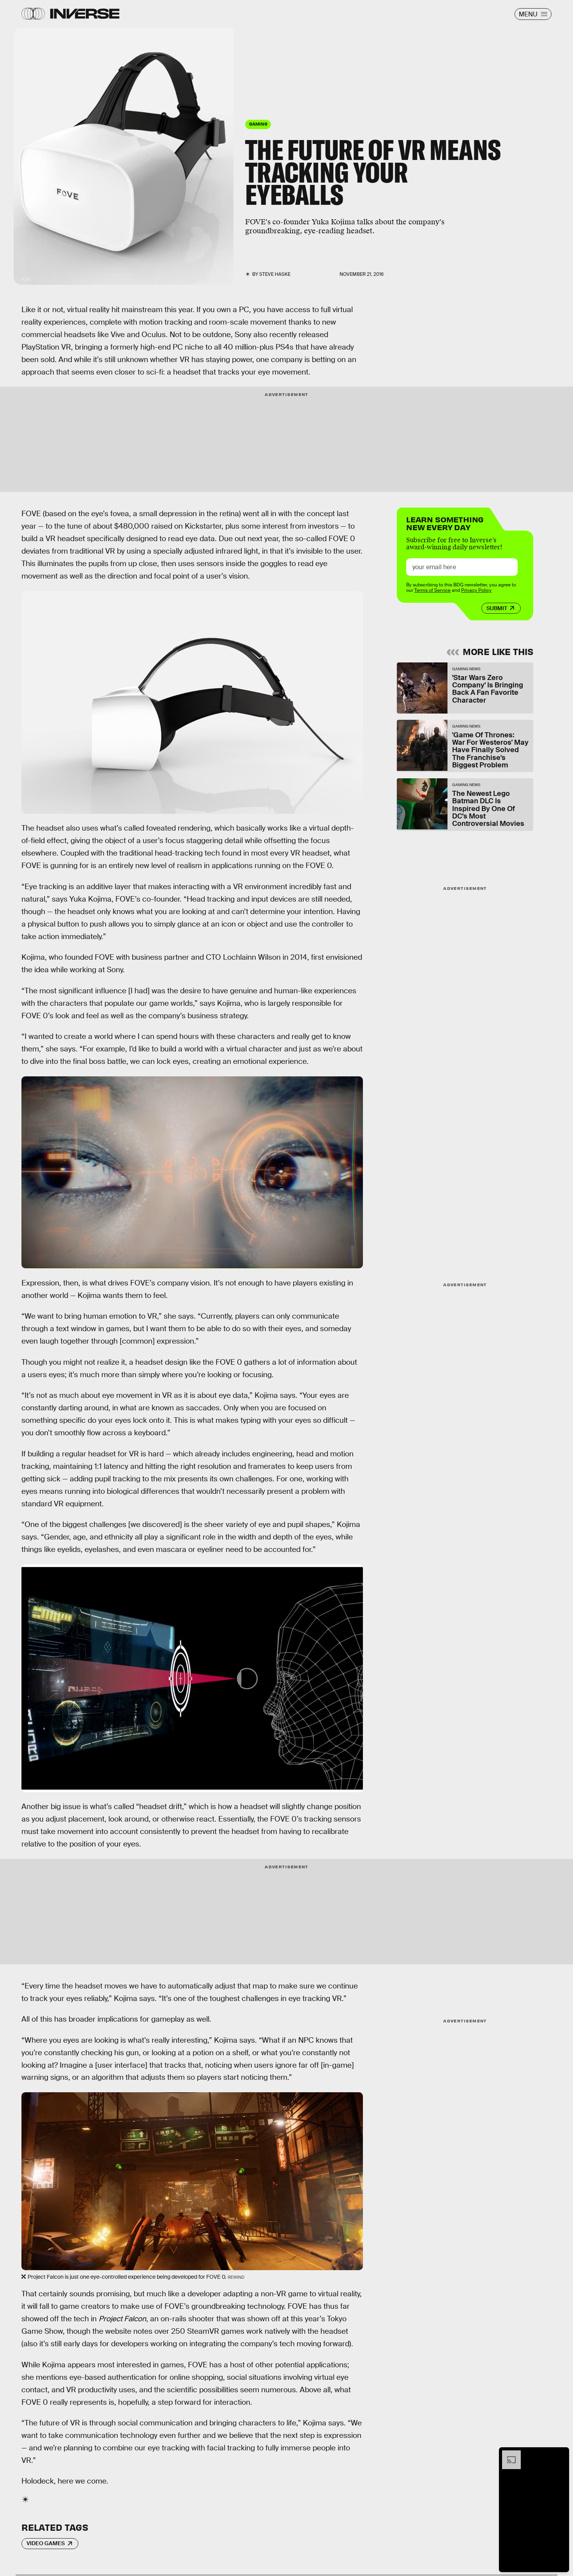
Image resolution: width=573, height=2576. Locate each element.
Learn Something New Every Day (445, 523)
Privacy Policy (476, 590)
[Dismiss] (561, 2454)
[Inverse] (85, 14)
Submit (497, 608)
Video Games (46, 2543)
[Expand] (508, 2454)
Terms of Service (432, 590)
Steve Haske (275, 274)
